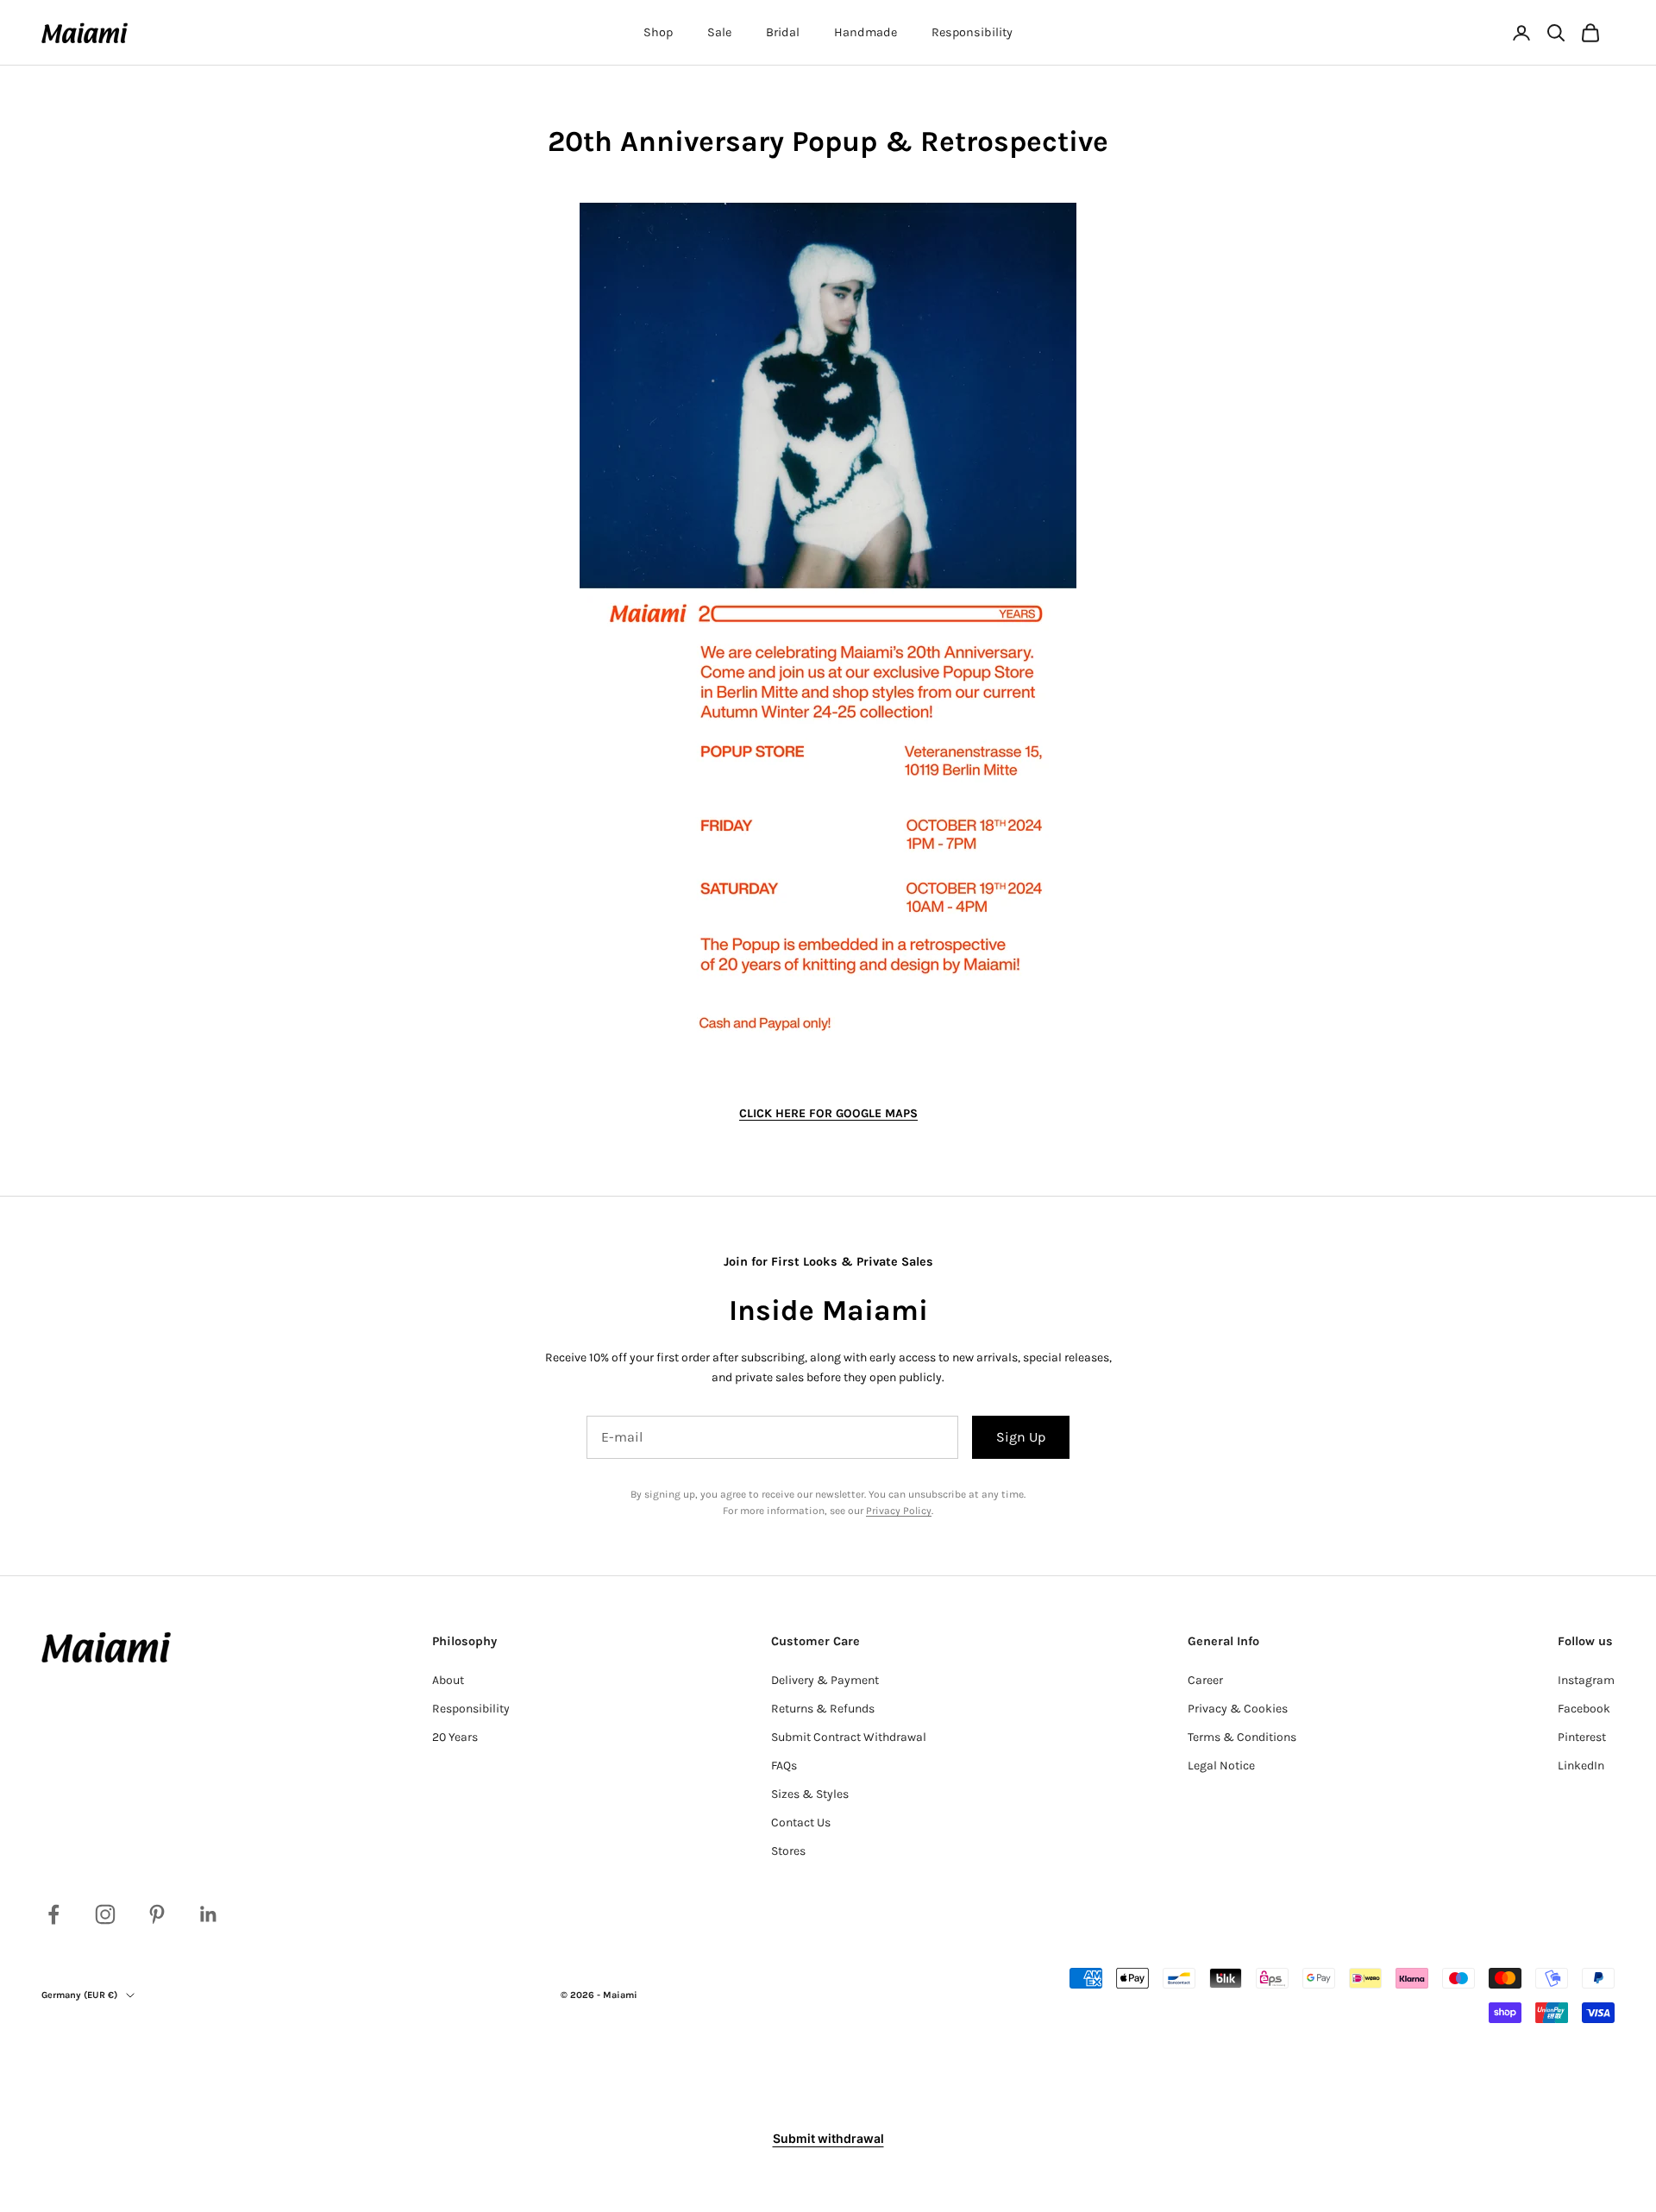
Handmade (866, 32)
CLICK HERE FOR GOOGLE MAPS (828, 1113)
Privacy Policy (899, 1511)
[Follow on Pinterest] (157, 1914)
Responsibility (972, 32)
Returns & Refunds (823, 1709)
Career (1205, 1680)
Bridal (783, 32)
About (448, 1680)
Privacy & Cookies (1238, 1709)
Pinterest (1582, 1737)
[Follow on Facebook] (53, 1914)
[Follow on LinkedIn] (209, 1914)
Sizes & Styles (810, 1794)
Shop (658, 32)
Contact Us (801, 1822)
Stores (788, 1851)
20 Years (455, 1737)
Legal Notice (1221, 1766)
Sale (719, 32)
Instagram (1586, 1680)
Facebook (1584, 1709)
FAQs (784, 1766)
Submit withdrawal (828, 2138)
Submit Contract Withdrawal (849, 1737)
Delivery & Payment (825, 1680)
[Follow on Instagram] (105, 1914)
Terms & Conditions (1242, 1737)
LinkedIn (1581, 1766)
